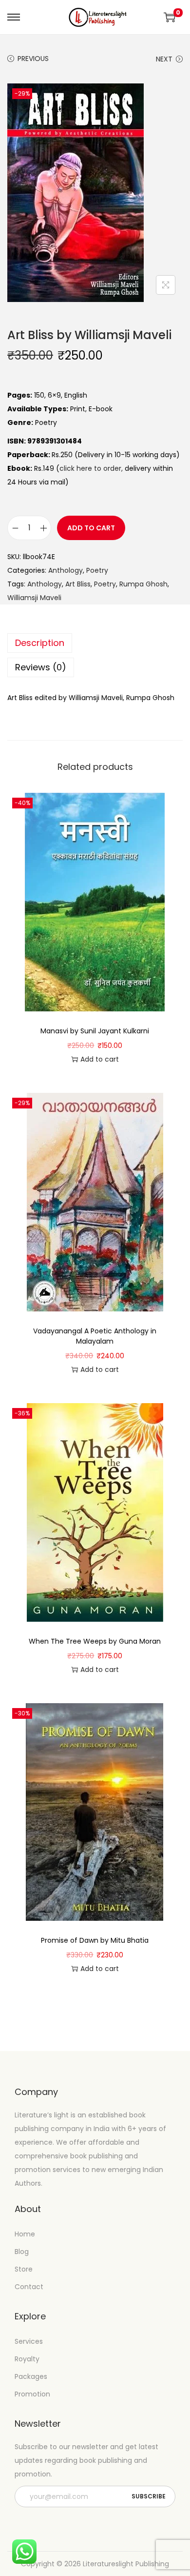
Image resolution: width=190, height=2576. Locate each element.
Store (24, 2269)
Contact (29, 2287)
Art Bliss (78, 584)
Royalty (27, 2359)
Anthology (66, 570)
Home (25, 2234)
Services (29, 2341)
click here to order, (91, 468)
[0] (170, 17)
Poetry (97, 570)
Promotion (32, 2394)
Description (40, 643)
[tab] (95, 643)
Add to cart (91, 528)
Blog (22, 2252)
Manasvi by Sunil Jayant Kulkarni (95, 1031)
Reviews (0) (41, 667)
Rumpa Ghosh (143, 584)
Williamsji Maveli (34, 598)
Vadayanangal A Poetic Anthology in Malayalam (95, 1336)
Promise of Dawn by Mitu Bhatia (95, 1940)
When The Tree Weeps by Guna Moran (95, 1641)
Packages (31, 2376)
